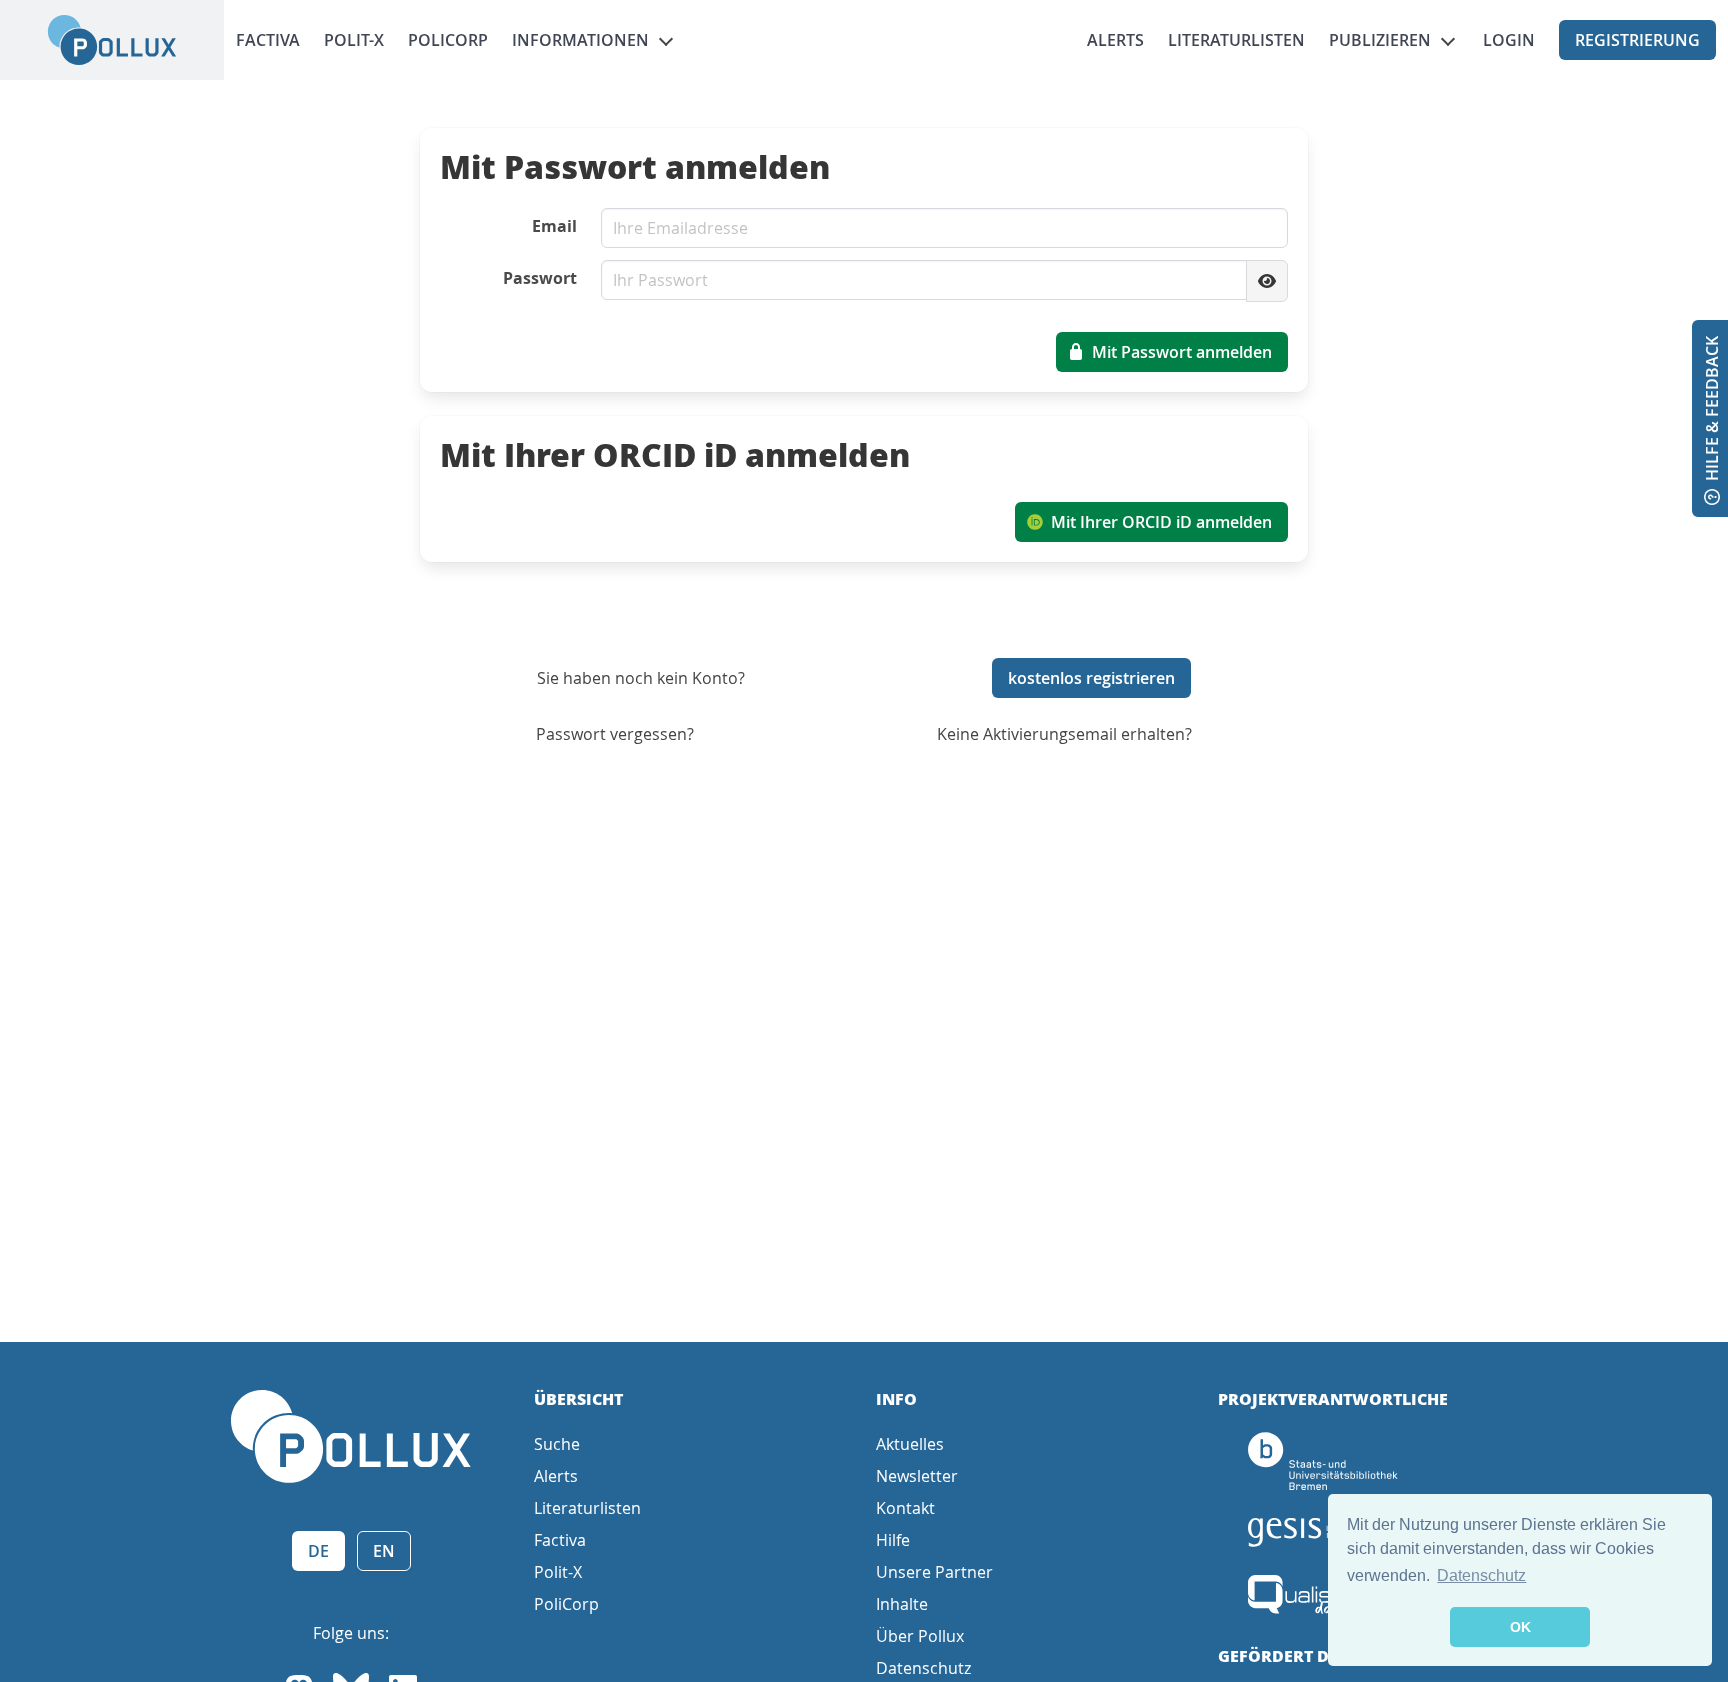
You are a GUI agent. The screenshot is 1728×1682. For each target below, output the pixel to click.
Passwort (540, 278)
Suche (557, 1444)
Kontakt (905, 1508)
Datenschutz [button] (1481, 1575)
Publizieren (1380, 40)
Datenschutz (923, 1668)
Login (1509, 40)
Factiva (268, 40)
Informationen (580, 40)
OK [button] (1520, 1627)
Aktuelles (910, 1444)
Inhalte (902, 1604)
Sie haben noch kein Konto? (641, 678)
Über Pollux (920, 1636)
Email (554, 226)
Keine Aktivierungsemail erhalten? (1064, 734)
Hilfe (893, 1540)
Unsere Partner (934, 1572)
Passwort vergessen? (615, 734)
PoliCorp (448, 40)
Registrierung (1637, 40)
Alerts (1115, 40)
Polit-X (354, 40)
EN (384, 1551)
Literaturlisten (1236, 40)
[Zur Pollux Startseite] (112, 40)
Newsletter (917, 1476)
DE (318, 1551)
